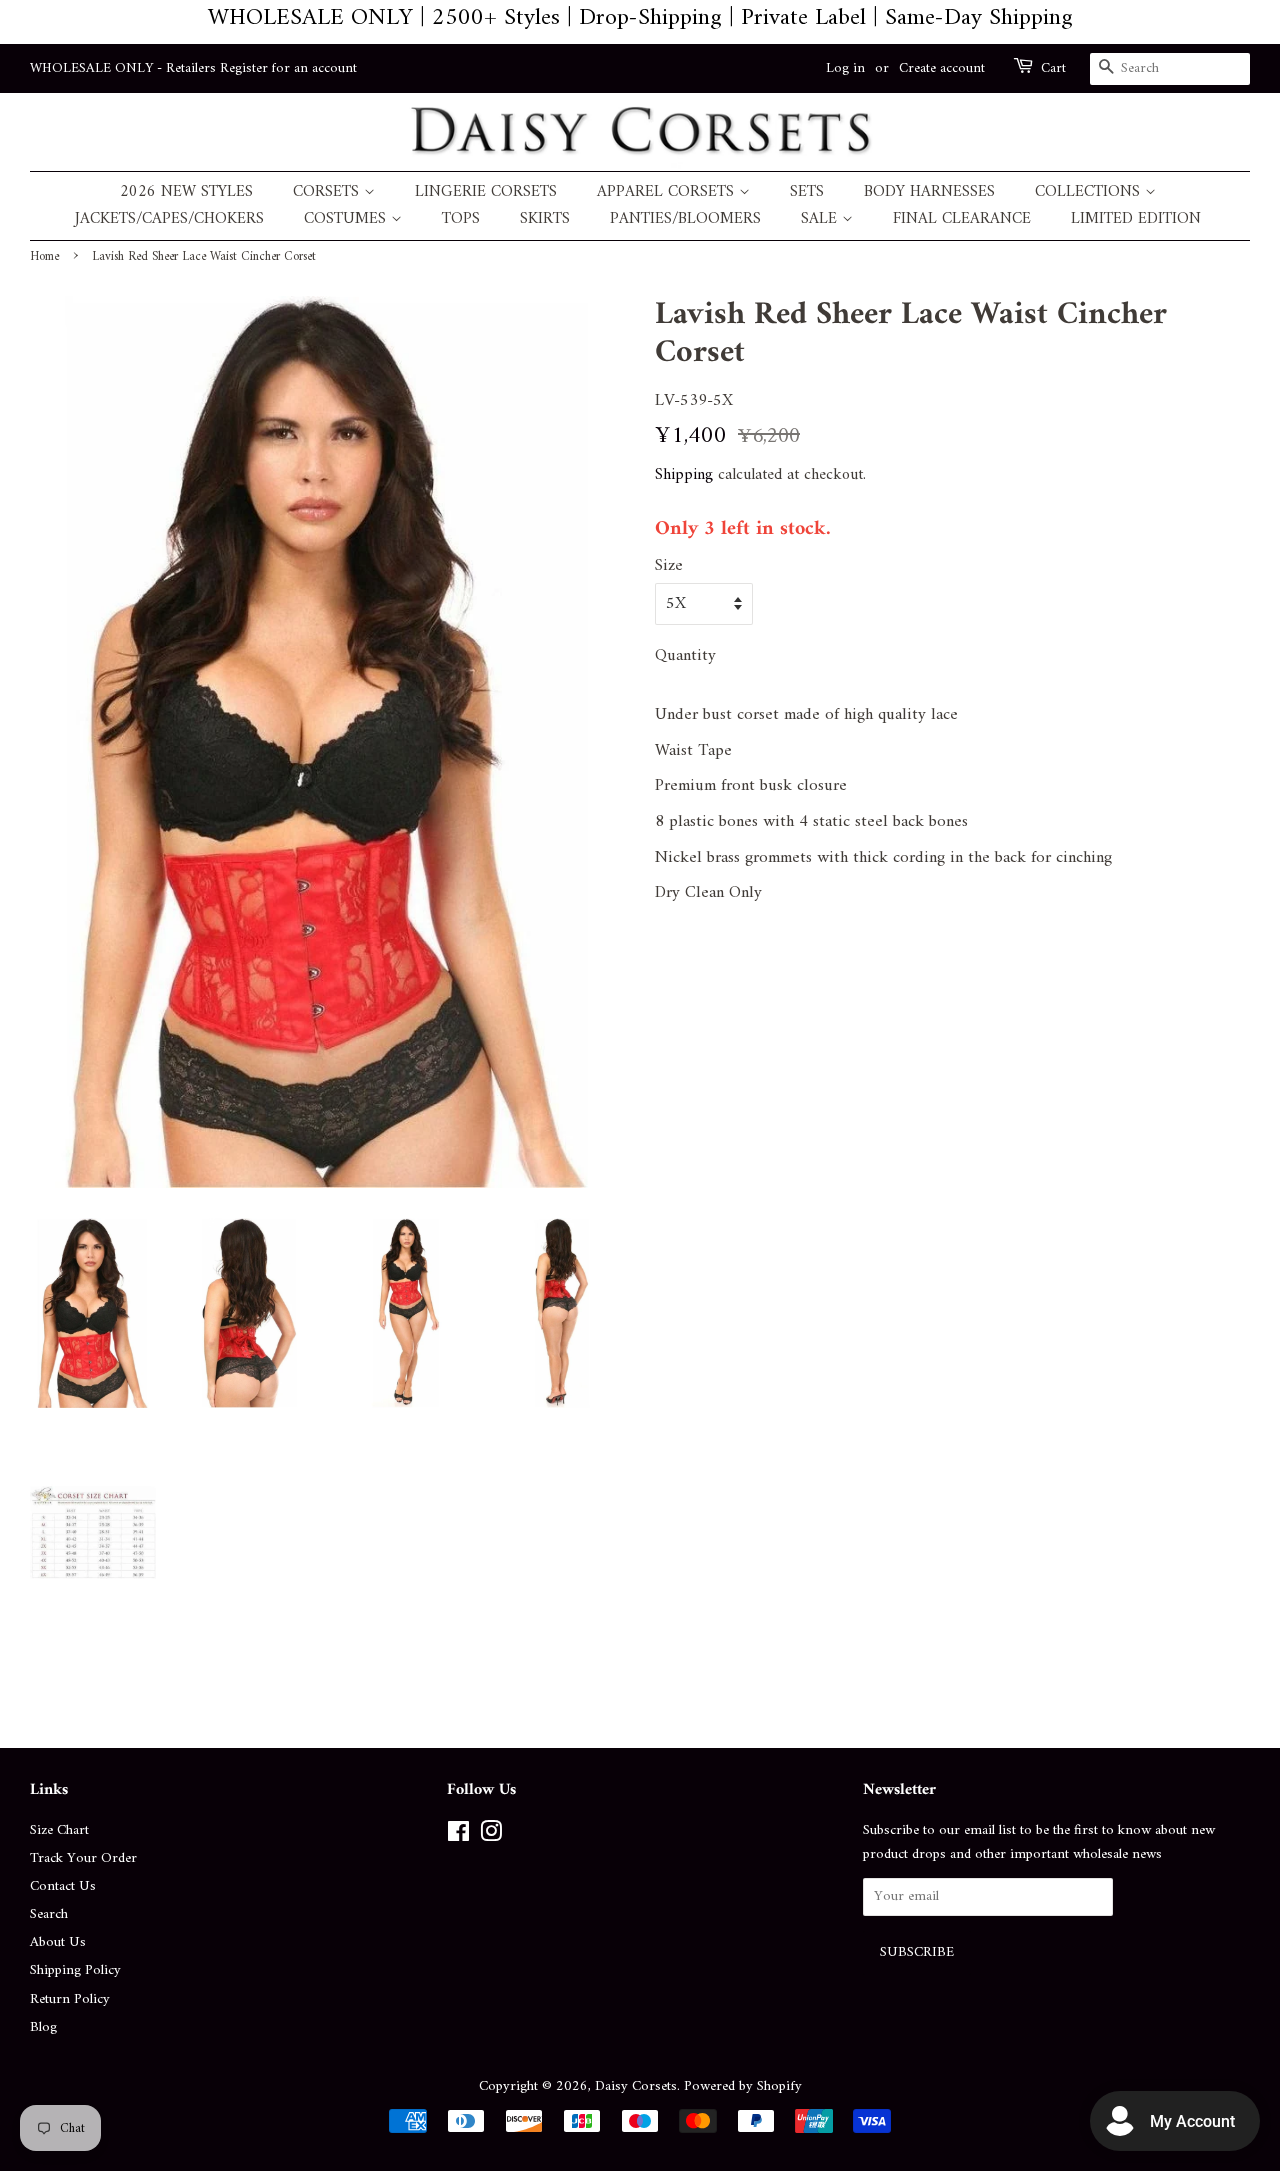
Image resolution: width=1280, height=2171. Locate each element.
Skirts (545, 219)
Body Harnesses (929, 192)
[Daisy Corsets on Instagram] (491, 1836)
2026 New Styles (186, 192)
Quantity (685, 656)
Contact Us (63, 1886)
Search (49, 1914)
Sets (807, 192)
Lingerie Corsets (486, 192)
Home (44, 257)
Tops (461, 219)
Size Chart (59, 1830)
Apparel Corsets (668, 192)
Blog (43, 2027)
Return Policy (70, 1999)
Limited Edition (1136, 219)
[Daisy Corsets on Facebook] (458, 1836)
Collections (1090, 192)
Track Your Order (83, 1858)
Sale (821, 219)
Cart (1053, 69)
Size (669, 566)
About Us (58, 1942)
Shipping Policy (75, 1970)
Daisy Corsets (636, 2086)
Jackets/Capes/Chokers (169, 219)
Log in (845, 68)
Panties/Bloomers (685, 219)
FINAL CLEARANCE (962, 219)
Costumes (347, 219)
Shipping (684, 475)
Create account (942, 68)
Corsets (328, 192)
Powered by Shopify (743, 2086)
